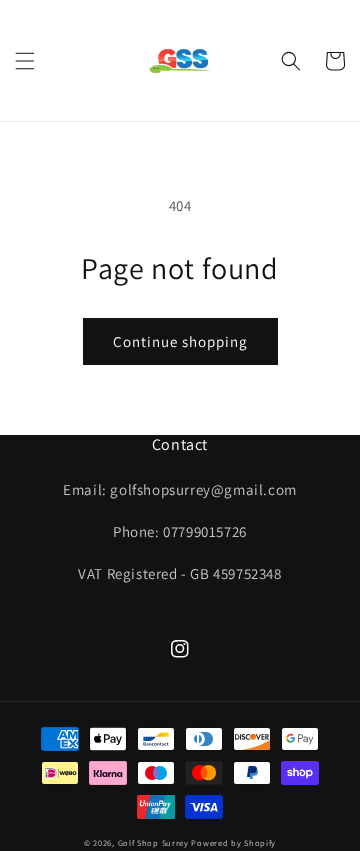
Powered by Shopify (233, 842)
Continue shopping (180, 341)
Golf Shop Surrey (153, 842)
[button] (25, 61)
